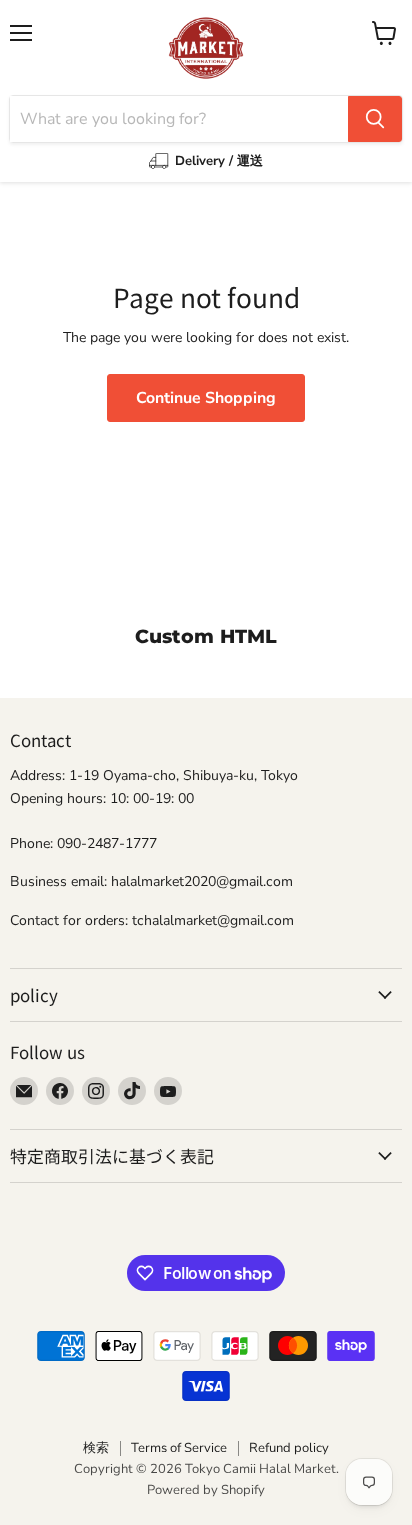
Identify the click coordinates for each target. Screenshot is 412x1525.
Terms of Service (179, 1448)
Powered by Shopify (206, 1490)
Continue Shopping (206, 398)
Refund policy (289, 1448)
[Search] (375, 119)
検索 (96, 1448)
